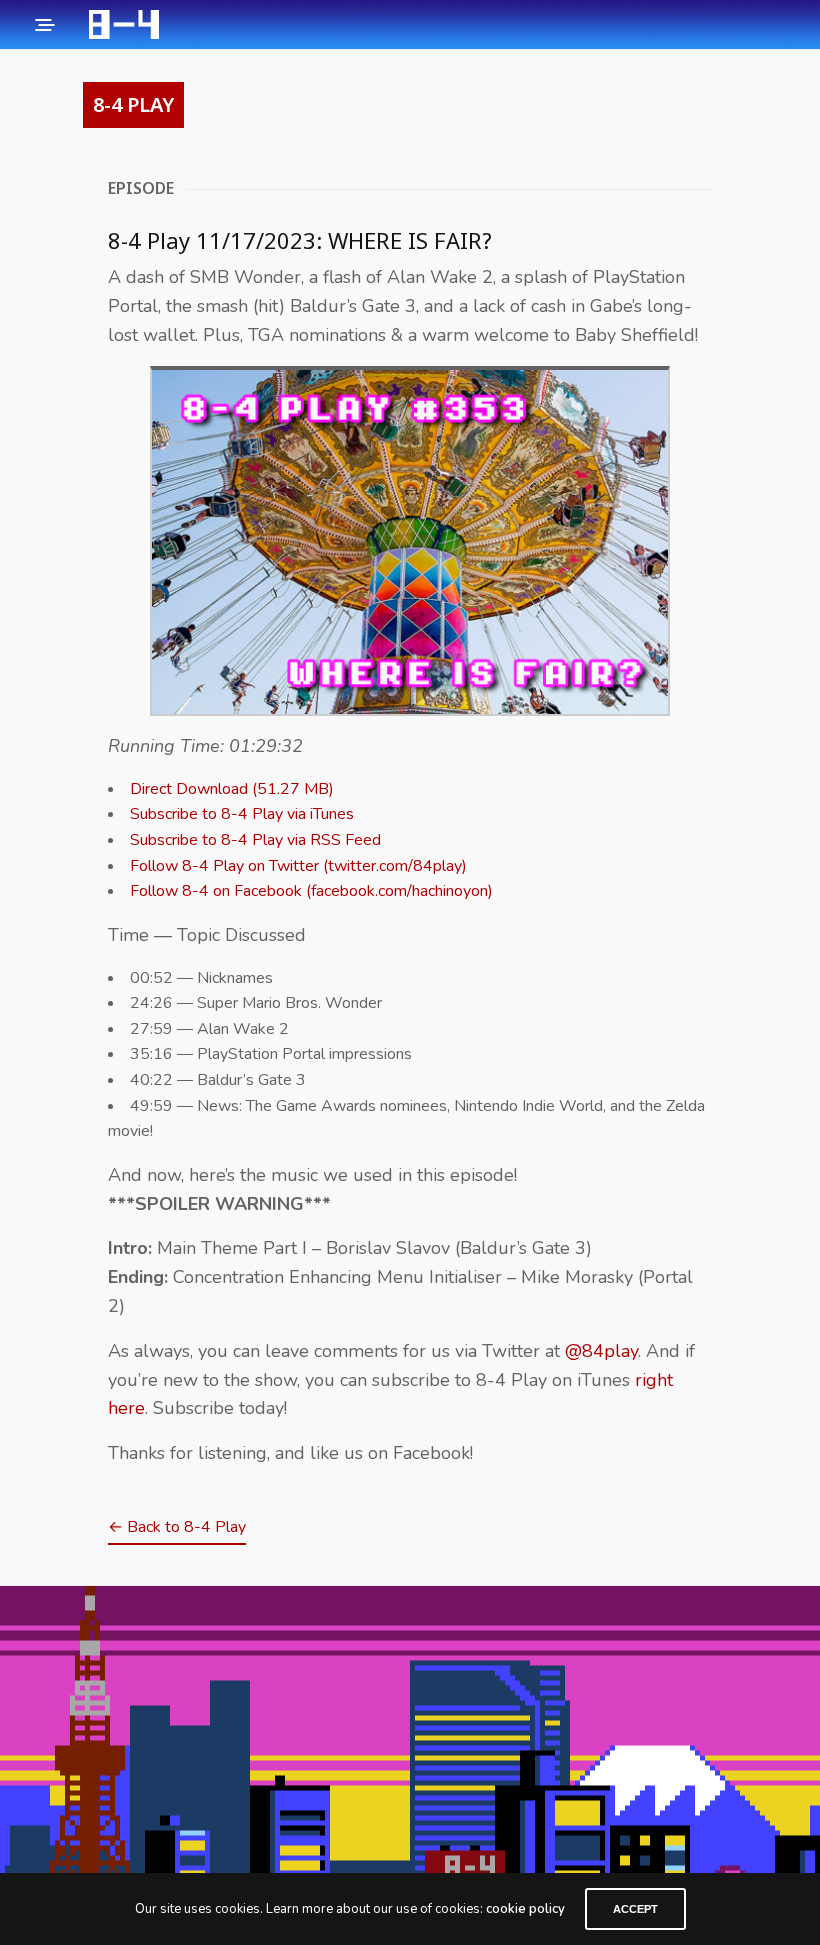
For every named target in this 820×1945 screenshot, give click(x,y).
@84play (601, 1351)
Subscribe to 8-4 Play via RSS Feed (255, 840)
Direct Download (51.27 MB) (232, 789)
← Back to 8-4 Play (177, 1527)
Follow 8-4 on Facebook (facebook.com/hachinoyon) (311, 891)
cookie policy (525, 1909)
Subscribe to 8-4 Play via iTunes (242, 814)
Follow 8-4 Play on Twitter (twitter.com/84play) (298, 866)
